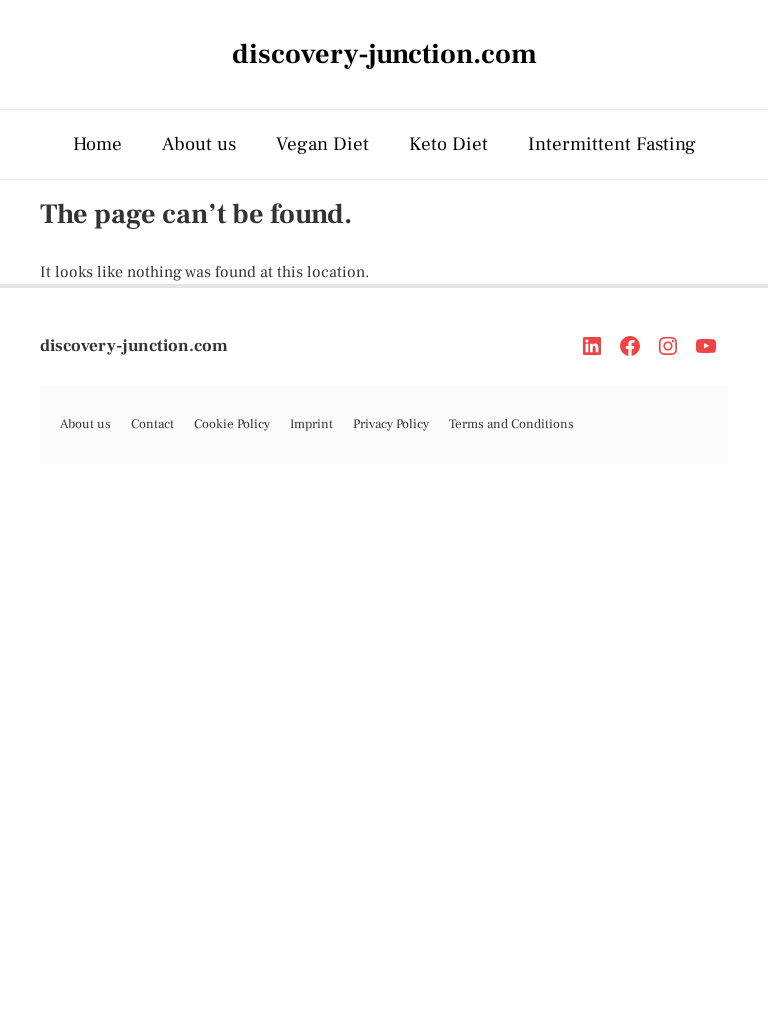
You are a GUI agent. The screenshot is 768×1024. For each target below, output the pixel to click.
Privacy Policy (391, 424)
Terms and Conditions (511, 424)
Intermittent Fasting (612, 144)
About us (199, 144)
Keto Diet (448, 144)
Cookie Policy (232, 424)
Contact (152, 424)
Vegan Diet (322, 144)
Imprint (311, 424)
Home (97, 144)
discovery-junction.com (134, 346)
